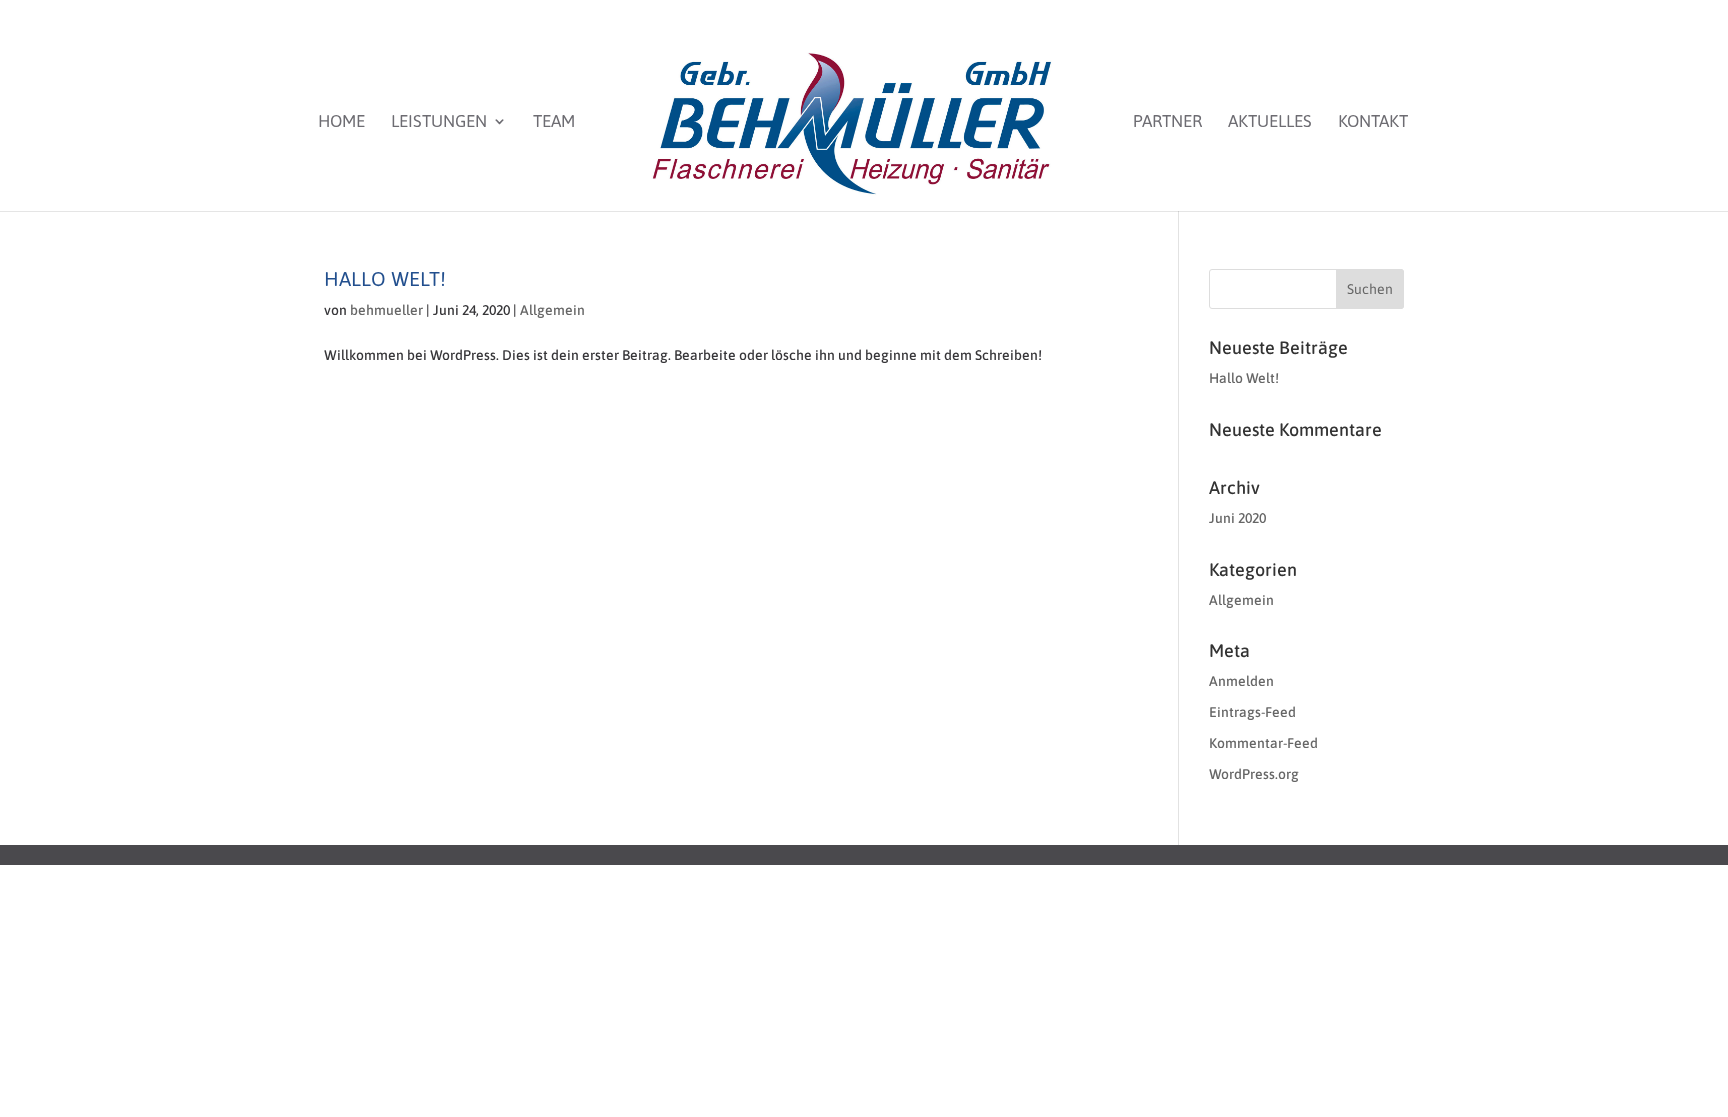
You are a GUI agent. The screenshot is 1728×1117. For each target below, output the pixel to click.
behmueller (386, 310)
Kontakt (1373, 122)
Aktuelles (1270, 122)
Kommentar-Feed (1263, 743)
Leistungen (439, 122)
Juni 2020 (1237, 518)
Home (341, 122)
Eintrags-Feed (1252, 712)
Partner (1167, 122)
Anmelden (1241, 681)
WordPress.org (1254, 774)
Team (554, 122)
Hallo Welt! (385, 278)
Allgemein (552, 310)
